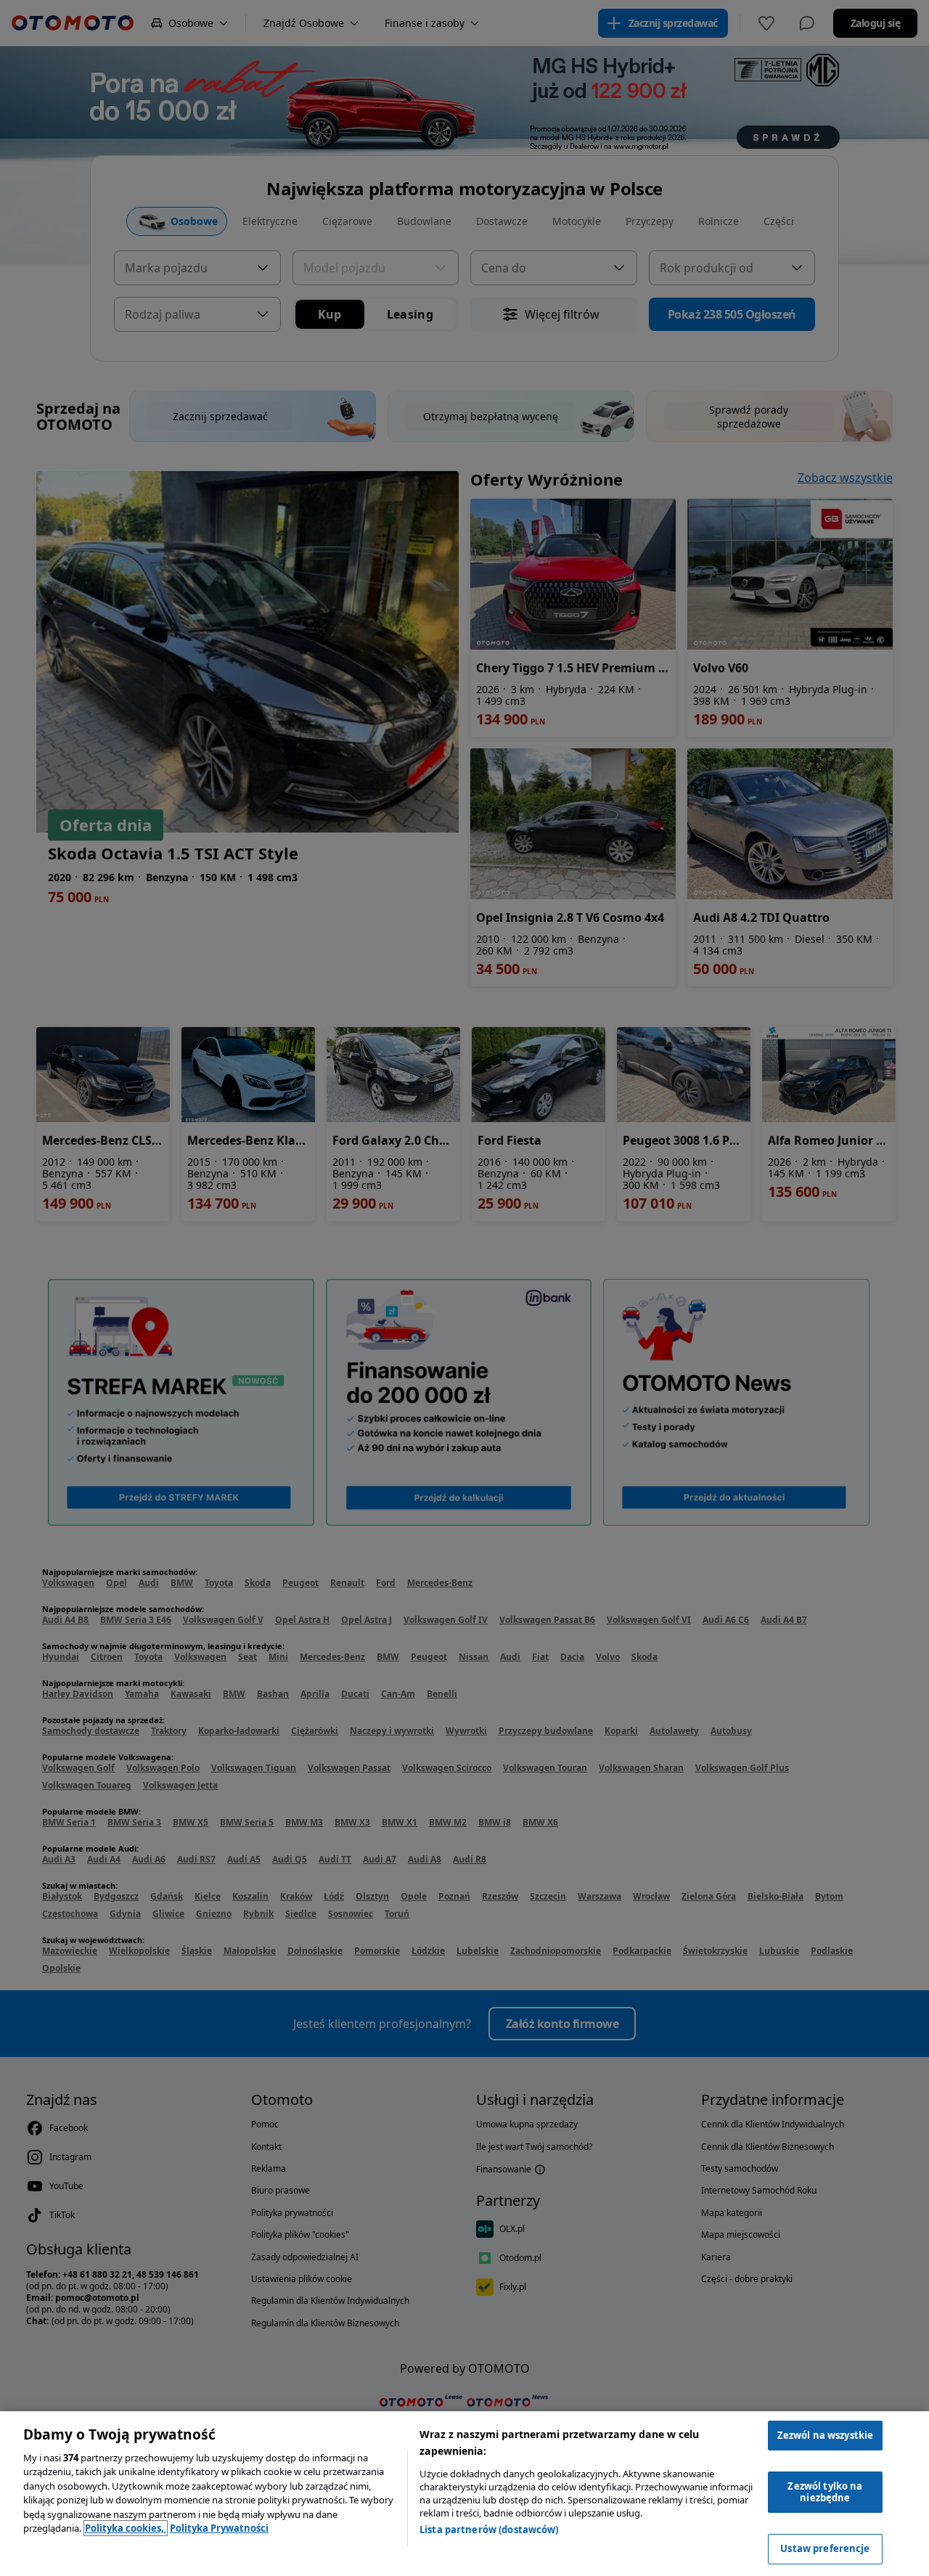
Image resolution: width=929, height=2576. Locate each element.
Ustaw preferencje (825, 2548)
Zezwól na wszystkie (825, 2435)
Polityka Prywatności (219, 2528)
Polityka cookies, (126, 2528)
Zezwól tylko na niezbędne (825, 2492)
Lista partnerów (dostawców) (489, 2530)
